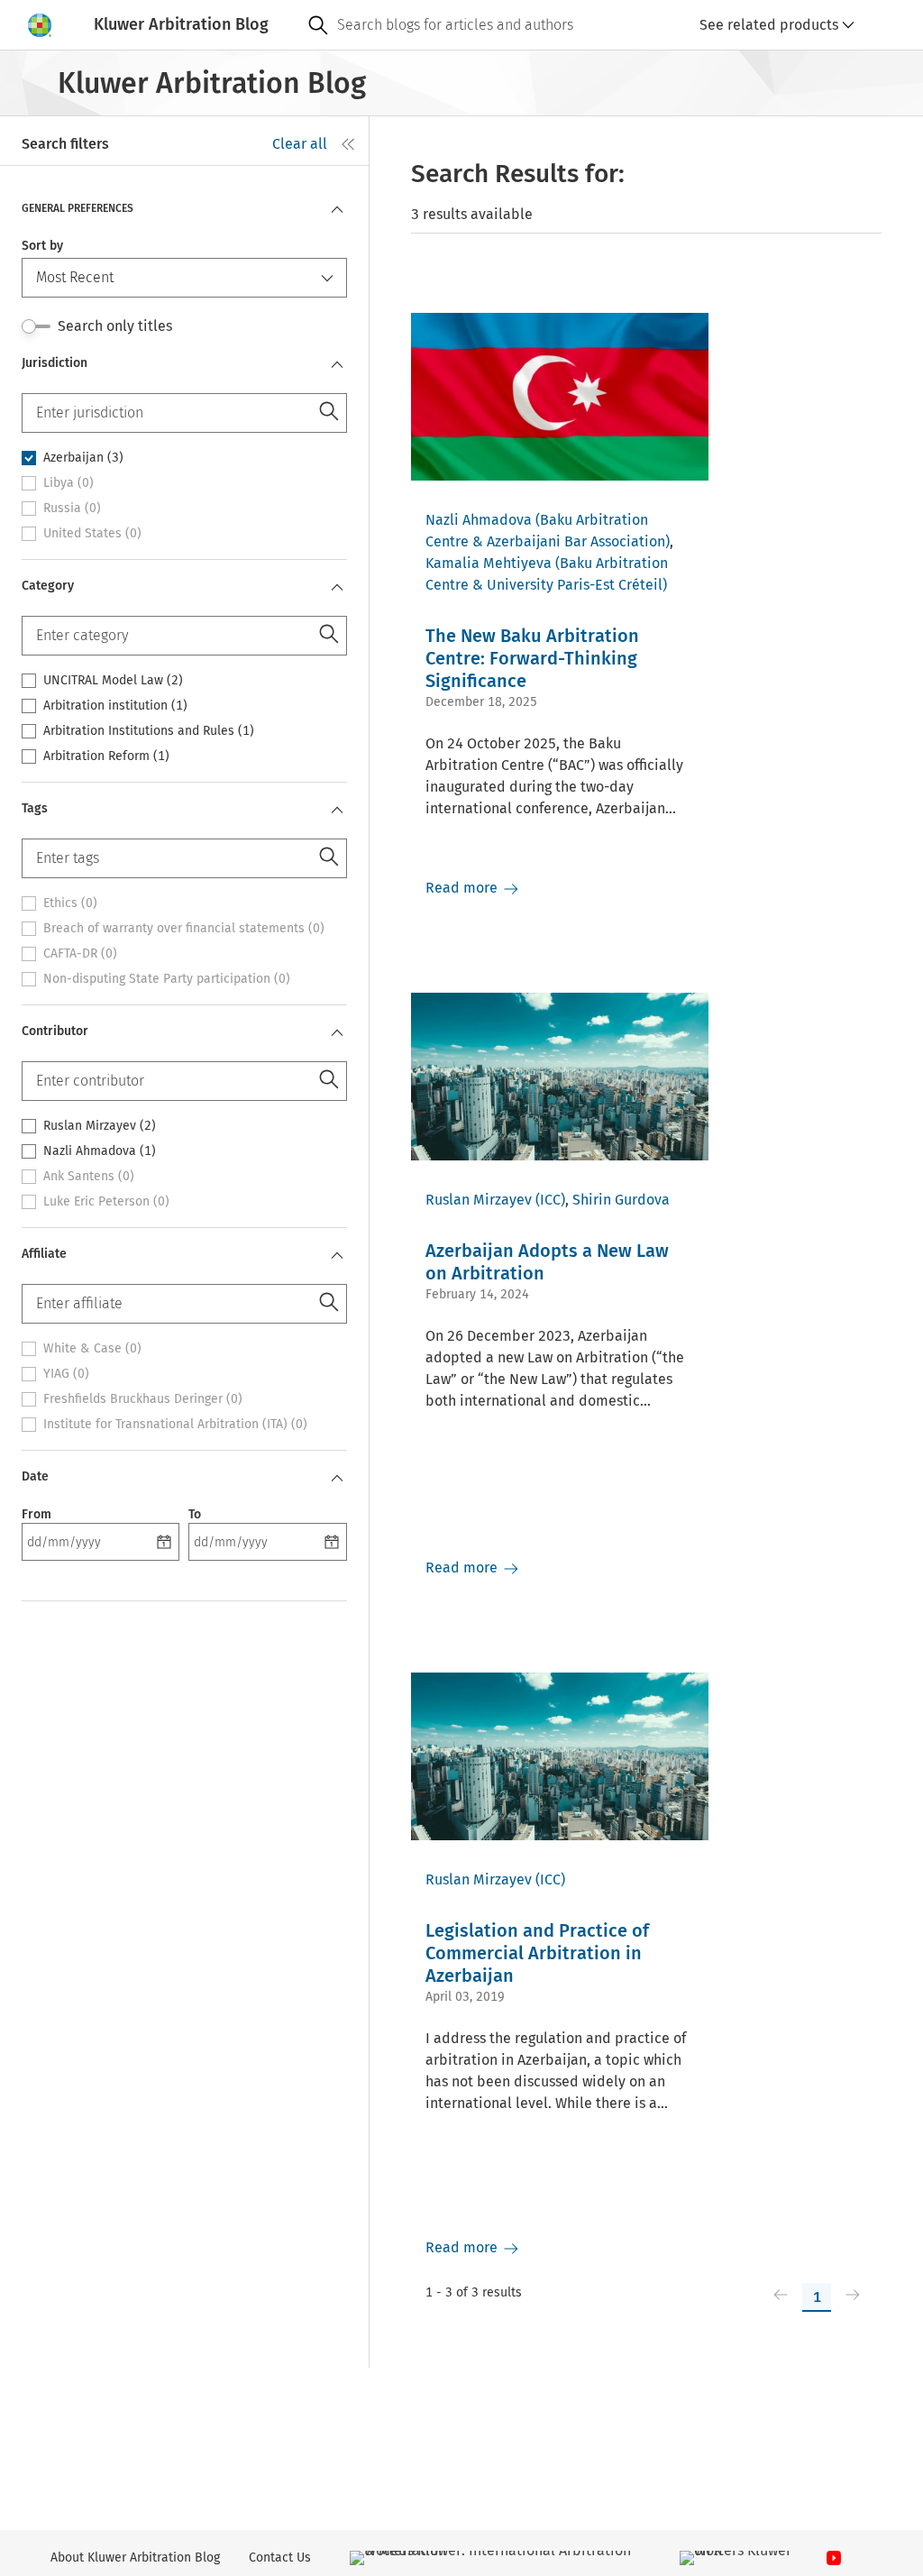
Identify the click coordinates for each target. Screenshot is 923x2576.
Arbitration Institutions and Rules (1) (149, 731)
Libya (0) (69, 483)
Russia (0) (72, 509)
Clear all (300, 144)
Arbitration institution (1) (115, 706)
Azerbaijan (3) (83, 458)
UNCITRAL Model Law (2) (113, 681)
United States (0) (92, 534)
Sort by (42, 246)
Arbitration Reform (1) (106, 756)
